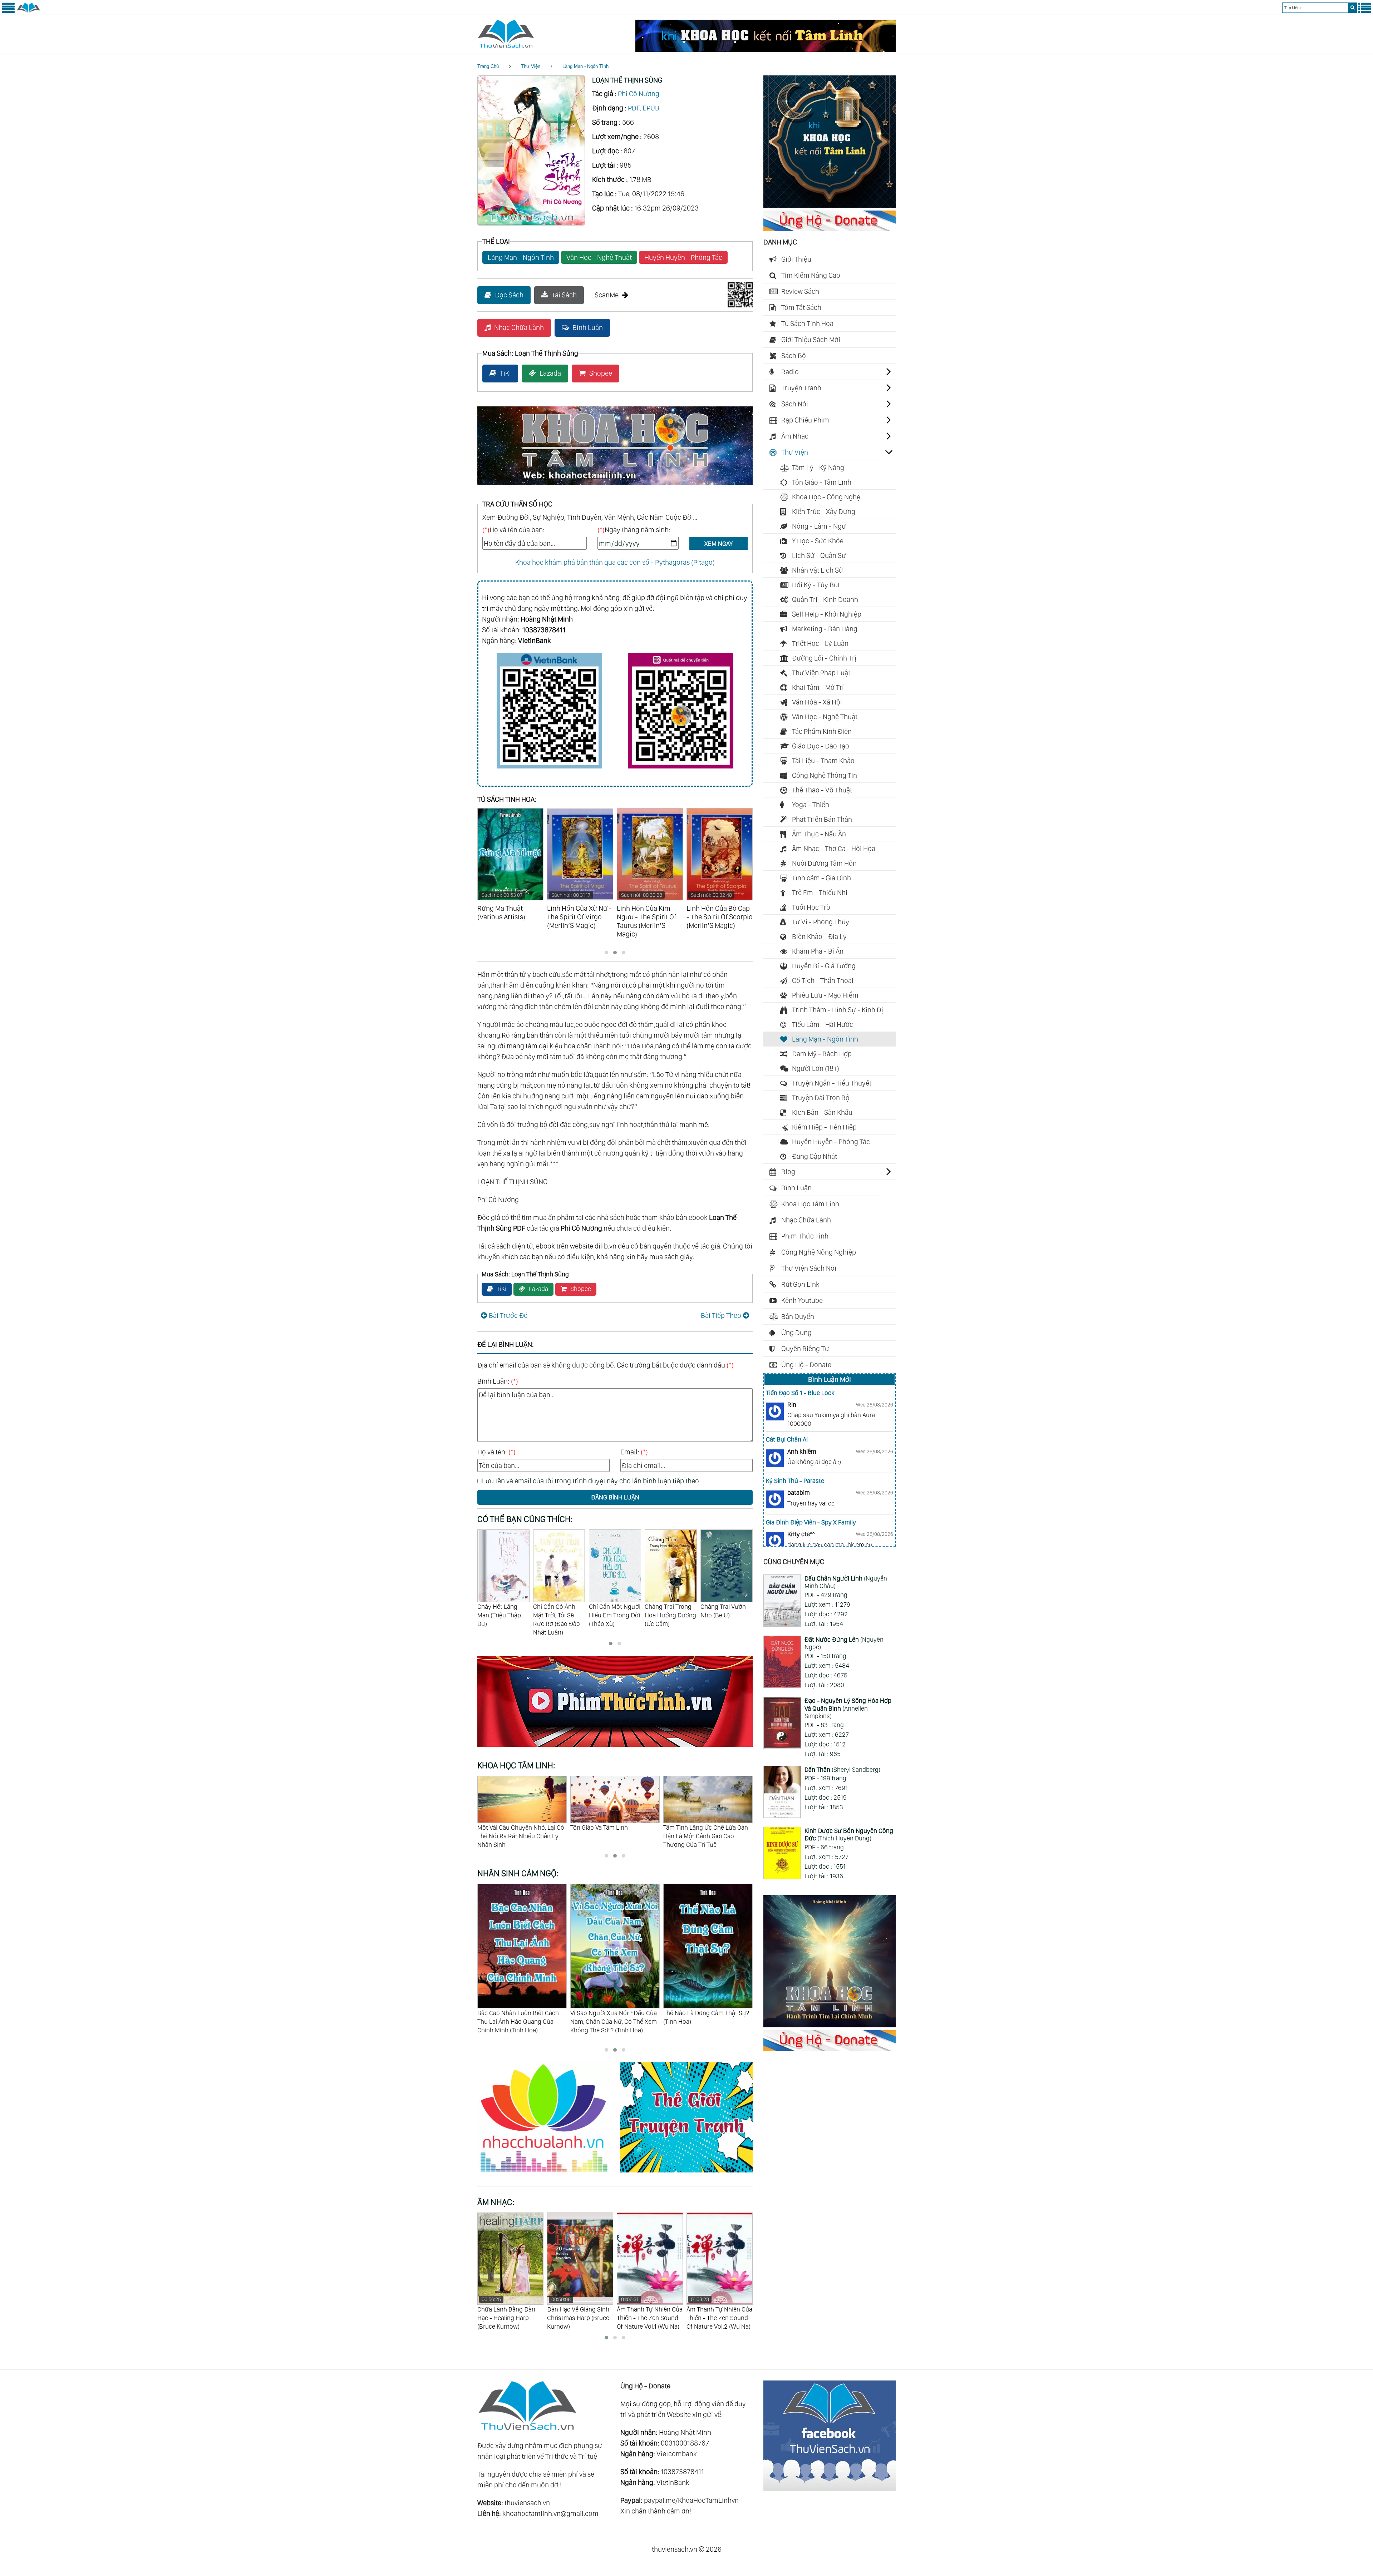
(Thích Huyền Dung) (849, 1835)
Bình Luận (588, 327)
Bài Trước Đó (508, 1315)
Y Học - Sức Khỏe (818, 541)
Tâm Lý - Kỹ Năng (818, 468)
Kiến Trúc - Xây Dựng (824, 511)
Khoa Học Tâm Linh (810, 1204)
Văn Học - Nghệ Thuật (599, 257)
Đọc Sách (509, 295)
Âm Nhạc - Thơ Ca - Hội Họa (834, 849)
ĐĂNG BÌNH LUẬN (615, 1497)
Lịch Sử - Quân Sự (819, 555)
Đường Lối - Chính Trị (824, 658)
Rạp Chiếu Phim (805, 420)
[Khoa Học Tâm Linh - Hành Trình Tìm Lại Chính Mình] (830, 2025)
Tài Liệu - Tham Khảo (823, 761)
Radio (790, 372)
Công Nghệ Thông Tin (825, 775)
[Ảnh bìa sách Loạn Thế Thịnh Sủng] (531, 223)
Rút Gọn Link (800, 1284)
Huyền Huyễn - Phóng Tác (683, 257)
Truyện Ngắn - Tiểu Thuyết (832, 1083)
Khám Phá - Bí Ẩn (818, 951)
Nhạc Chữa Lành (519, 327)
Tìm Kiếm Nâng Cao (811, 275)
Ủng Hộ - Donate (806, 1365)
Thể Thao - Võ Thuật (822, 790)
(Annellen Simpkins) (848, 1708)
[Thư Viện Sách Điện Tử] (830, 2488)
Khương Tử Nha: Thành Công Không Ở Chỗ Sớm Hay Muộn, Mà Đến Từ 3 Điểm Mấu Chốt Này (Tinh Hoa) (703, 2026)
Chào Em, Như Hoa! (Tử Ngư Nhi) (669, 1611)
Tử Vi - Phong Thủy (821, 922)
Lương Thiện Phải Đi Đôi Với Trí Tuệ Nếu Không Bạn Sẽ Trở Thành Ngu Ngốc (705, 1836)
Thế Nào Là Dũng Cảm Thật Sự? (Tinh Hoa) (520, 2017)
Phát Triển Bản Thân (822, 819)
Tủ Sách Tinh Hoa (807, 323)
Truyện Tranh (801, 388)
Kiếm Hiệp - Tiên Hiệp (824, 1127)
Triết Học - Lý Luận (820, 643)
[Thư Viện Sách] (28, 11)
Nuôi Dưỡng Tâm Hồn (824, 863)
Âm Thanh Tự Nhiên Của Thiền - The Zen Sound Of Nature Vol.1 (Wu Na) (510, 2313)
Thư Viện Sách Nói (809, 1268)
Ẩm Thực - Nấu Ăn (819, 834)
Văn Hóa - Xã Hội (817, 702)
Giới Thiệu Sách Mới (811, 340)
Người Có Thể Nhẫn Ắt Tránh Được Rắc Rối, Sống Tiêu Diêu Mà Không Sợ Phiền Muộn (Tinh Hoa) (613, 2026)
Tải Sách (564, 295)
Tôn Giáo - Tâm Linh (822, 482)
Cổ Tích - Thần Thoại (823, 980)
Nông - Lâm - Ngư (819, 526)
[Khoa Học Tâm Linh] (830, 205)
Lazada (550, 373)
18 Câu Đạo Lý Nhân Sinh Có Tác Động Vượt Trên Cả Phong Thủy (614, 1832)
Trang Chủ (488, 66)
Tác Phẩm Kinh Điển (822, 731)
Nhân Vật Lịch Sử (818, 570)
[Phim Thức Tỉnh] (615, 1748)
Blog (788, 1172)
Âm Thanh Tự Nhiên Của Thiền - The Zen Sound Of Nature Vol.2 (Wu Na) (580, 2313)
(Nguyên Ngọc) (844, 1643)
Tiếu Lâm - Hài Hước (823, 1024)
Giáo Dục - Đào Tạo (821, 746)
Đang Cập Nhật (815, 1156)
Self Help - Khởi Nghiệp (827, 614)
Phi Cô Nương (639, 94)
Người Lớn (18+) (816, 1068)
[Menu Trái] (8, 11)
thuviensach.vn (527, 2503)
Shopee (601, 373)
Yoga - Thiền (811, 805)
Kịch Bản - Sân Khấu (822, 1112)
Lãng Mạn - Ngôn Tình (585, 66)
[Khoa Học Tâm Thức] (766, 49)
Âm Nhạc (795, 436)
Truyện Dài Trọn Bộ (821, 1098)
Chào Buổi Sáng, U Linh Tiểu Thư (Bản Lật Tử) (614, 1615)
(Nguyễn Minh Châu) (846, 1582)
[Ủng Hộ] (830, 229)
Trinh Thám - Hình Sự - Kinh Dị (838, 1010)
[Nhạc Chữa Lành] (549, 2174)
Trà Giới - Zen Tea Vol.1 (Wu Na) (717, 2309)
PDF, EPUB (644, 108)
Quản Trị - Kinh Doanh (825, 599)
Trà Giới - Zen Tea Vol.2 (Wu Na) (648, 2309)
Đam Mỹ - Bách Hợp (822, 1054)
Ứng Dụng (796, 1333)
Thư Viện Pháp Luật (821, 673)
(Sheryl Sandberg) (842, 1769)
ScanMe (607, 295)
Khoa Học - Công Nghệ (826, 497)
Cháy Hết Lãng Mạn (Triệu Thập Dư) (722, 1615)
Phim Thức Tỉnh (805, 1236)
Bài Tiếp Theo (721, 1315)
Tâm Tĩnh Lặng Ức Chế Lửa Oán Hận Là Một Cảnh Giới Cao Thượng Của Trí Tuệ (520, 1836)
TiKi (505, 373)
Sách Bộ (794, 356)
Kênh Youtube (802, 1300)
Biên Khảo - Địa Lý (819, 936)
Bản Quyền (798, 1316)
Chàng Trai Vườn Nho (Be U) (556, 1611)
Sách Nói (795, 404)
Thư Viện (531, 66)
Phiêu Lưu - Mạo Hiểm (825, 995)
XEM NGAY (719, 543)
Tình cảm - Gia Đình (821, 878)
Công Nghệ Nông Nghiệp (819, 1252)
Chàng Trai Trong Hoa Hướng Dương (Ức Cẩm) (503, 1615)
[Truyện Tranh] (686, 2174)
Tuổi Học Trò (811, 907)
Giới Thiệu (796, 259)
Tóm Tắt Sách (801, 307)
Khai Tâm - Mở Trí (818, 687)
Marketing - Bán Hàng (825, 629)
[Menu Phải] (1365, 11)
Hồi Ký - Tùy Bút (816, 585)
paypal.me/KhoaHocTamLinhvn (691, 2500)
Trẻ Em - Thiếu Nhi (820, 893)
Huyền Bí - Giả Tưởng (824, 966)
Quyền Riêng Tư (805, 1349)
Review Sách (800, 291)
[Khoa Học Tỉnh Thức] (615, 486)
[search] (1352, 8)
